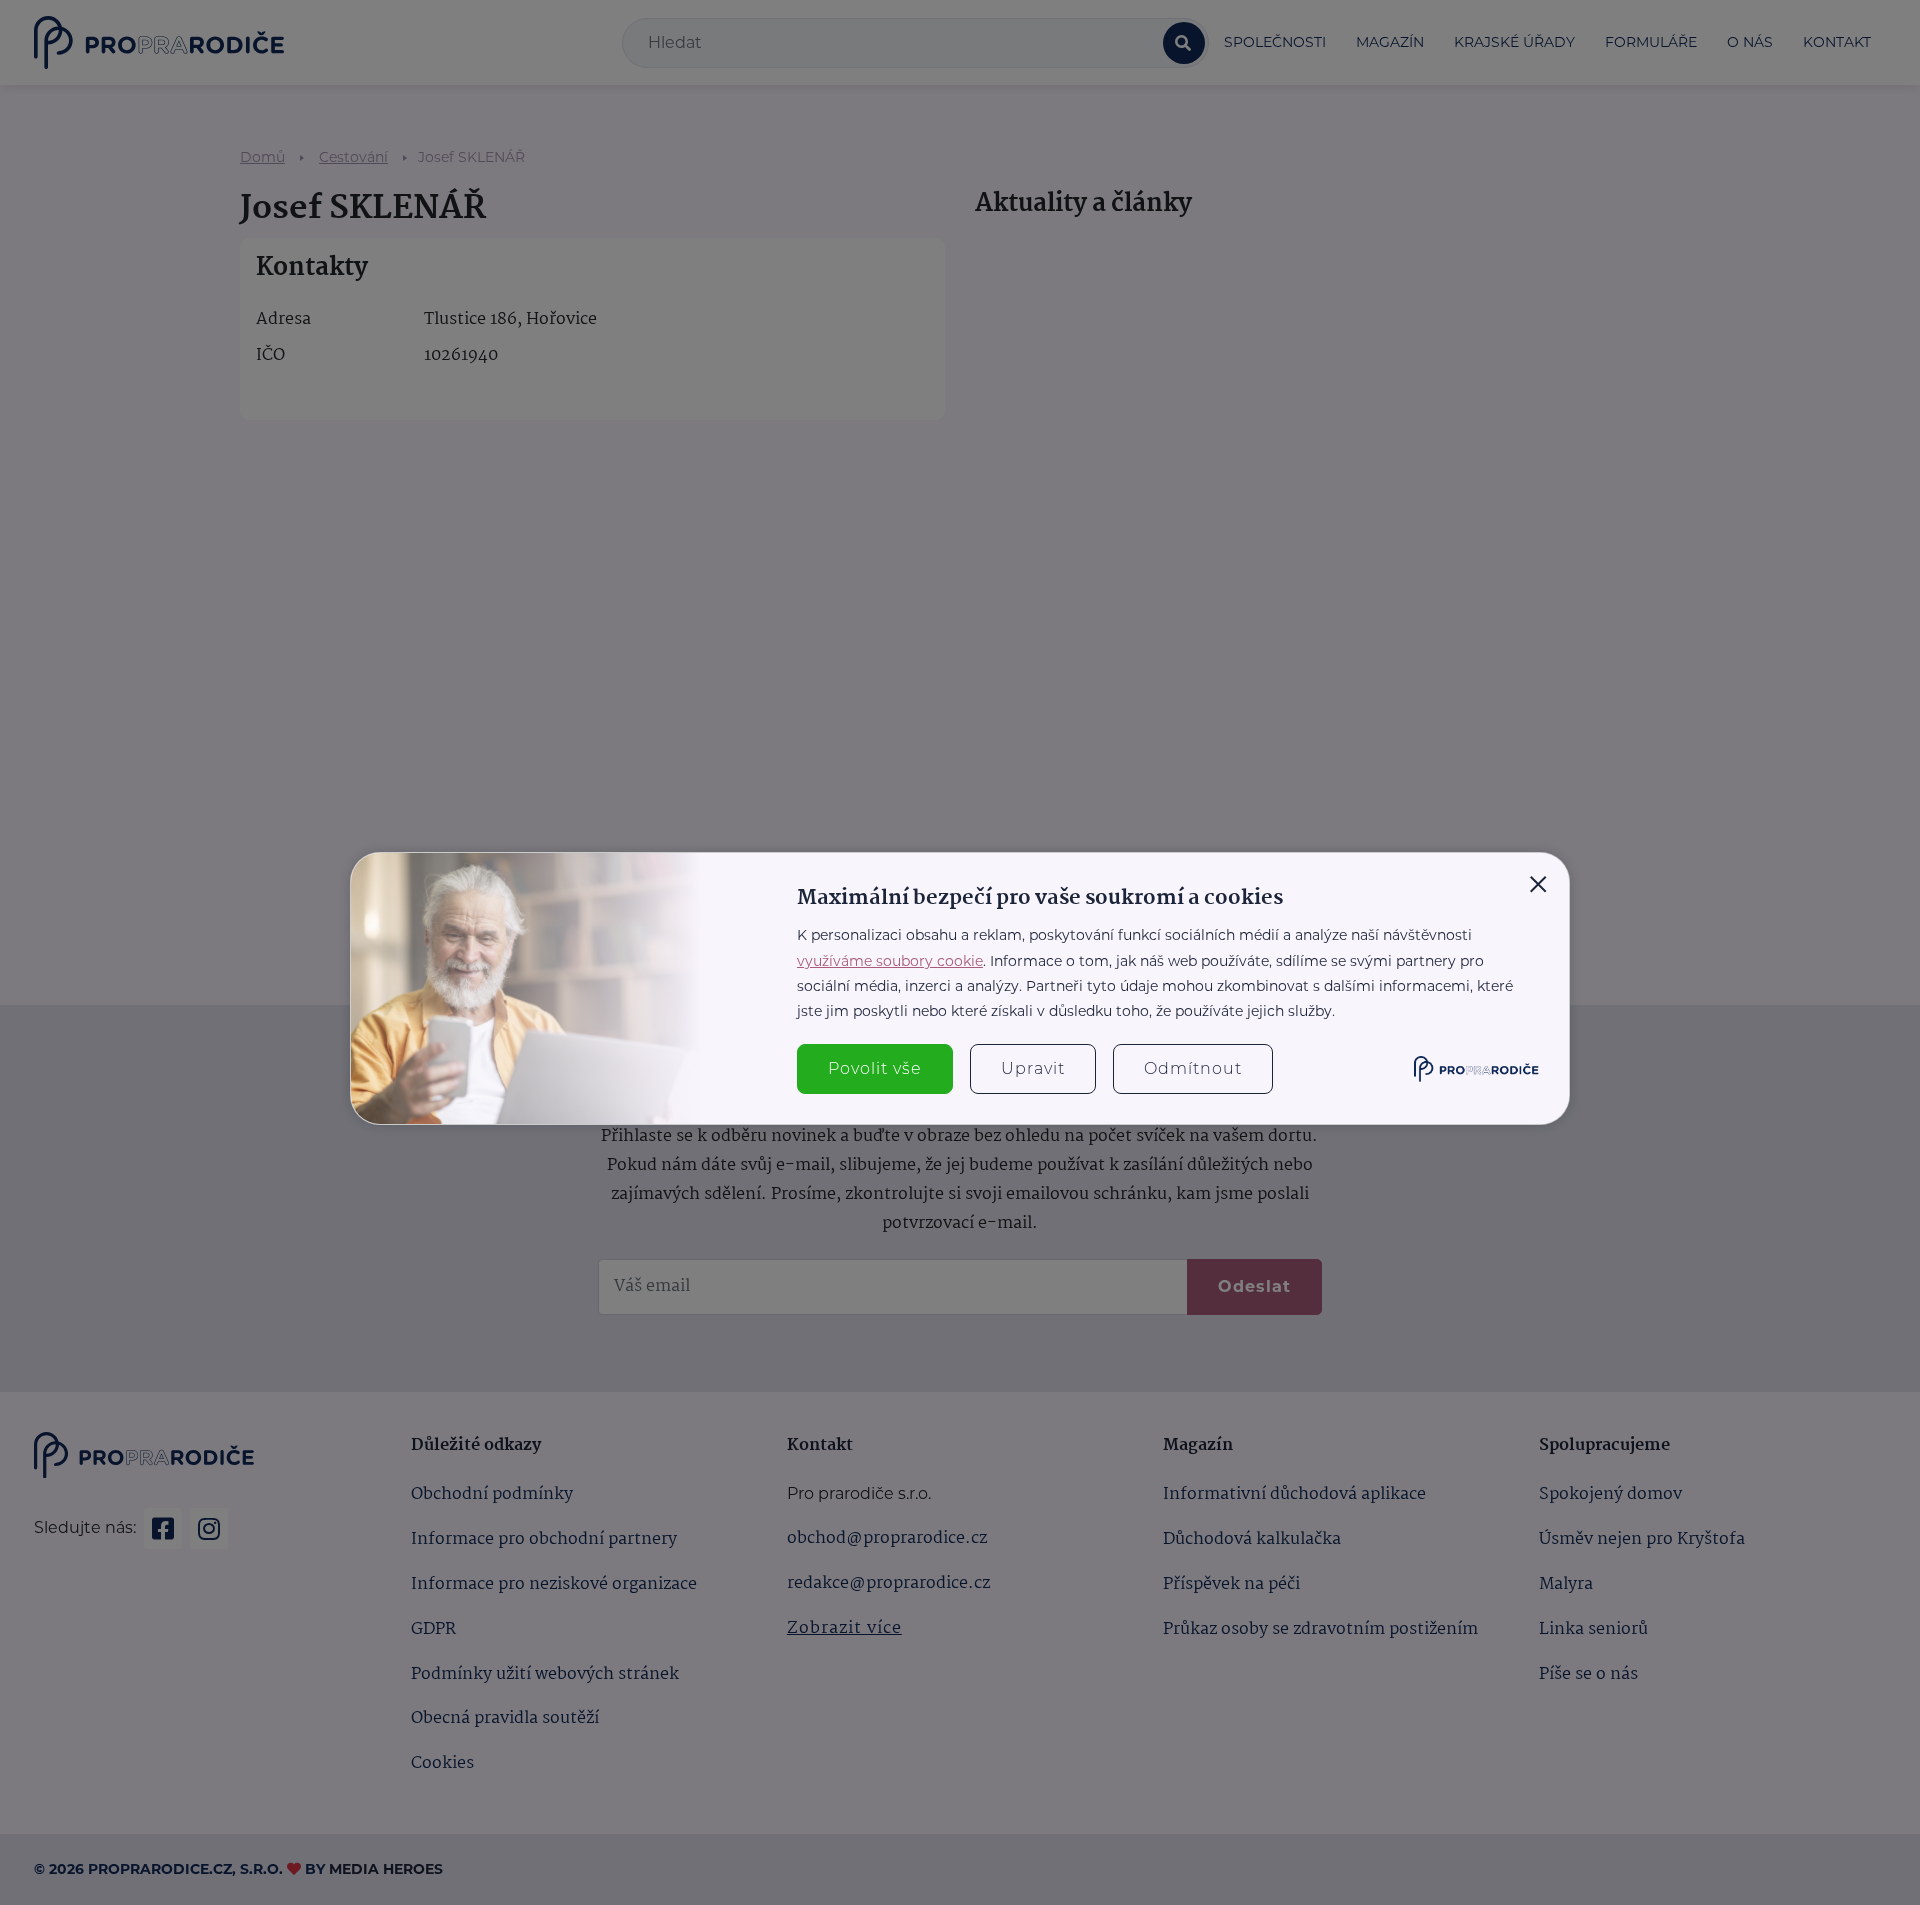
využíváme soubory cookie (890, 961)
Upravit (1033, 1068)
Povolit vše (875, 1068)
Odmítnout (1193, 1068)
